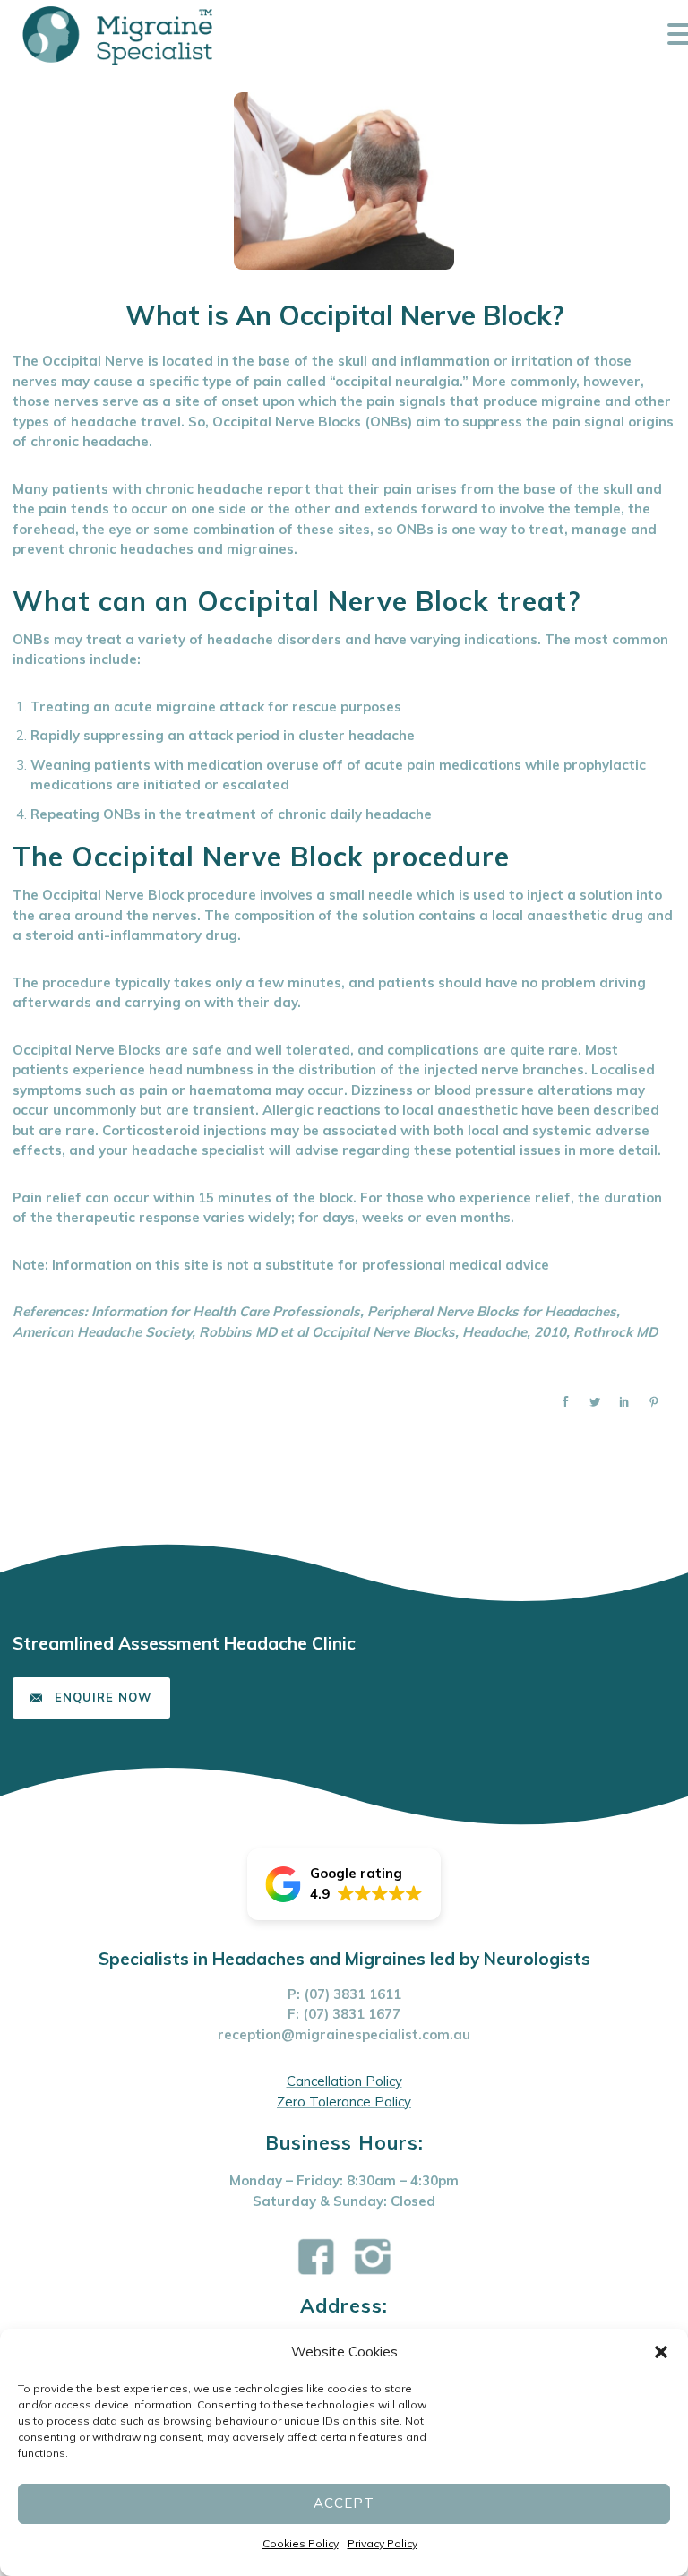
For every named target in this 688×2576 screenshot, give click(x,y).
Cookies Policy (301, 2543)
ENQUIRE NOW (103, 1697)
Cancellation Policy (344, 2081)
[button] (661, 2352)
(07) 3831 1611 (353, 1994)
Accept (344, 2503)
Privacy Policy (383, 2543)
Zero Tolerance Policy (344, 2102)
